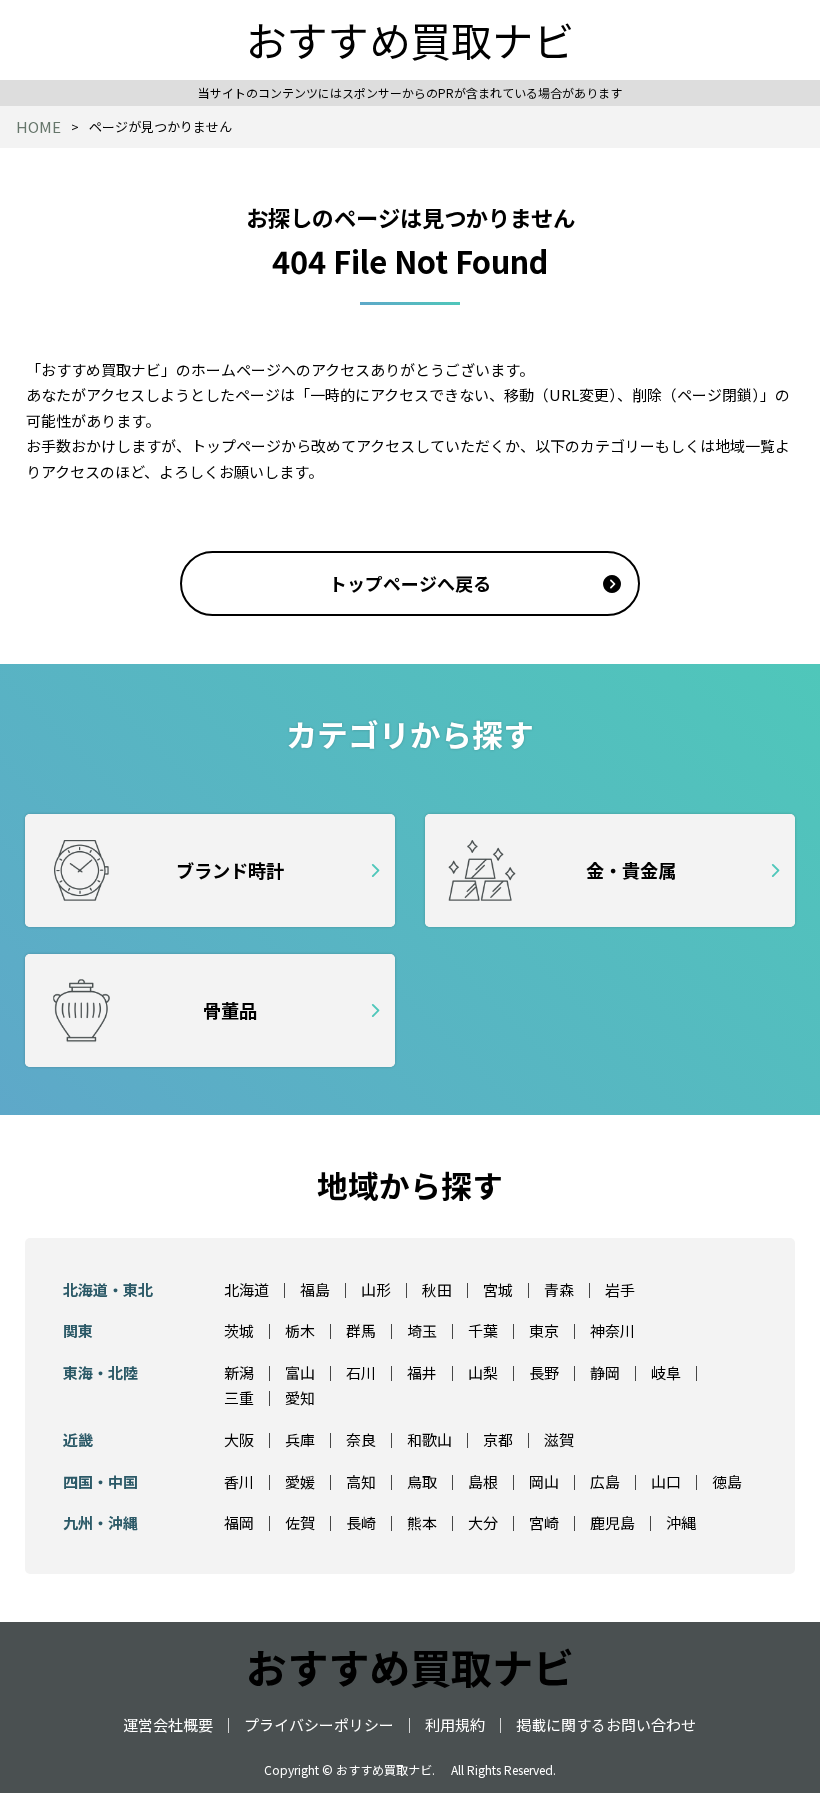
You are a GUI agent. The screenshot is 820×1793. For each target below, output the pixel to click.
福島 (315, 1289)
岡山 (544, 1481)
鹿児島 (612, 1522)
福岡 (239, 1522)
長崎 (361, 1522)
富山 (300, 1372)
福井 (422, 1372)
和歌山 (429, 1439)
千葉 (483, 1330)
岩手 (620, 1289)
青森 (559, 1289)
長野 (544, 1372)
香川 (239, 1481)
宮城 (498, 1289)
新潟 (239, 1372)
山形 (376, 1289)
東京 (544, 1330)
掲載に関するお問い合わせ (606, 1724)
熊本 (422, 1522)
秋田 (437, 1289)
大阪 (239, 1439)
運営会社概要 (168, 1724)
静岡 (605, 1372)
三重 (239, 1397)
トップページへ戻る (410, 583)
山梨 (483, 1372)
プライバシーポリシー (319, 1724)
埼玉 (422, 1330)
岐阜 (666, 1372)
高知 (361, 1481)
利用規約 (455, 1724)
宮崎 (544, 1522)
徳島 (727, 1481)
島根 (483, 1481)
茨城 (239, 1330)
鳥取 (422, 1481)
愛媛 (300, 1481)
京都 (498, 1439)
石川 (361, 1372)
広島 (605, 1481)
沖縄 (681, 1522)
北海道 (246, 1289)
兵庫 (300, 1439)
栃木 (300, 1330)
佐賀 (300, 1522)
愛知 (300, 1397)
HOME (38, 126)
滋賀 (559, 1439)
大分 (483, 1522)
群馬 (361, 1330)
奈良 (361, 1439)
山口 (666, 1481)
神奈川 (612, 1330)
